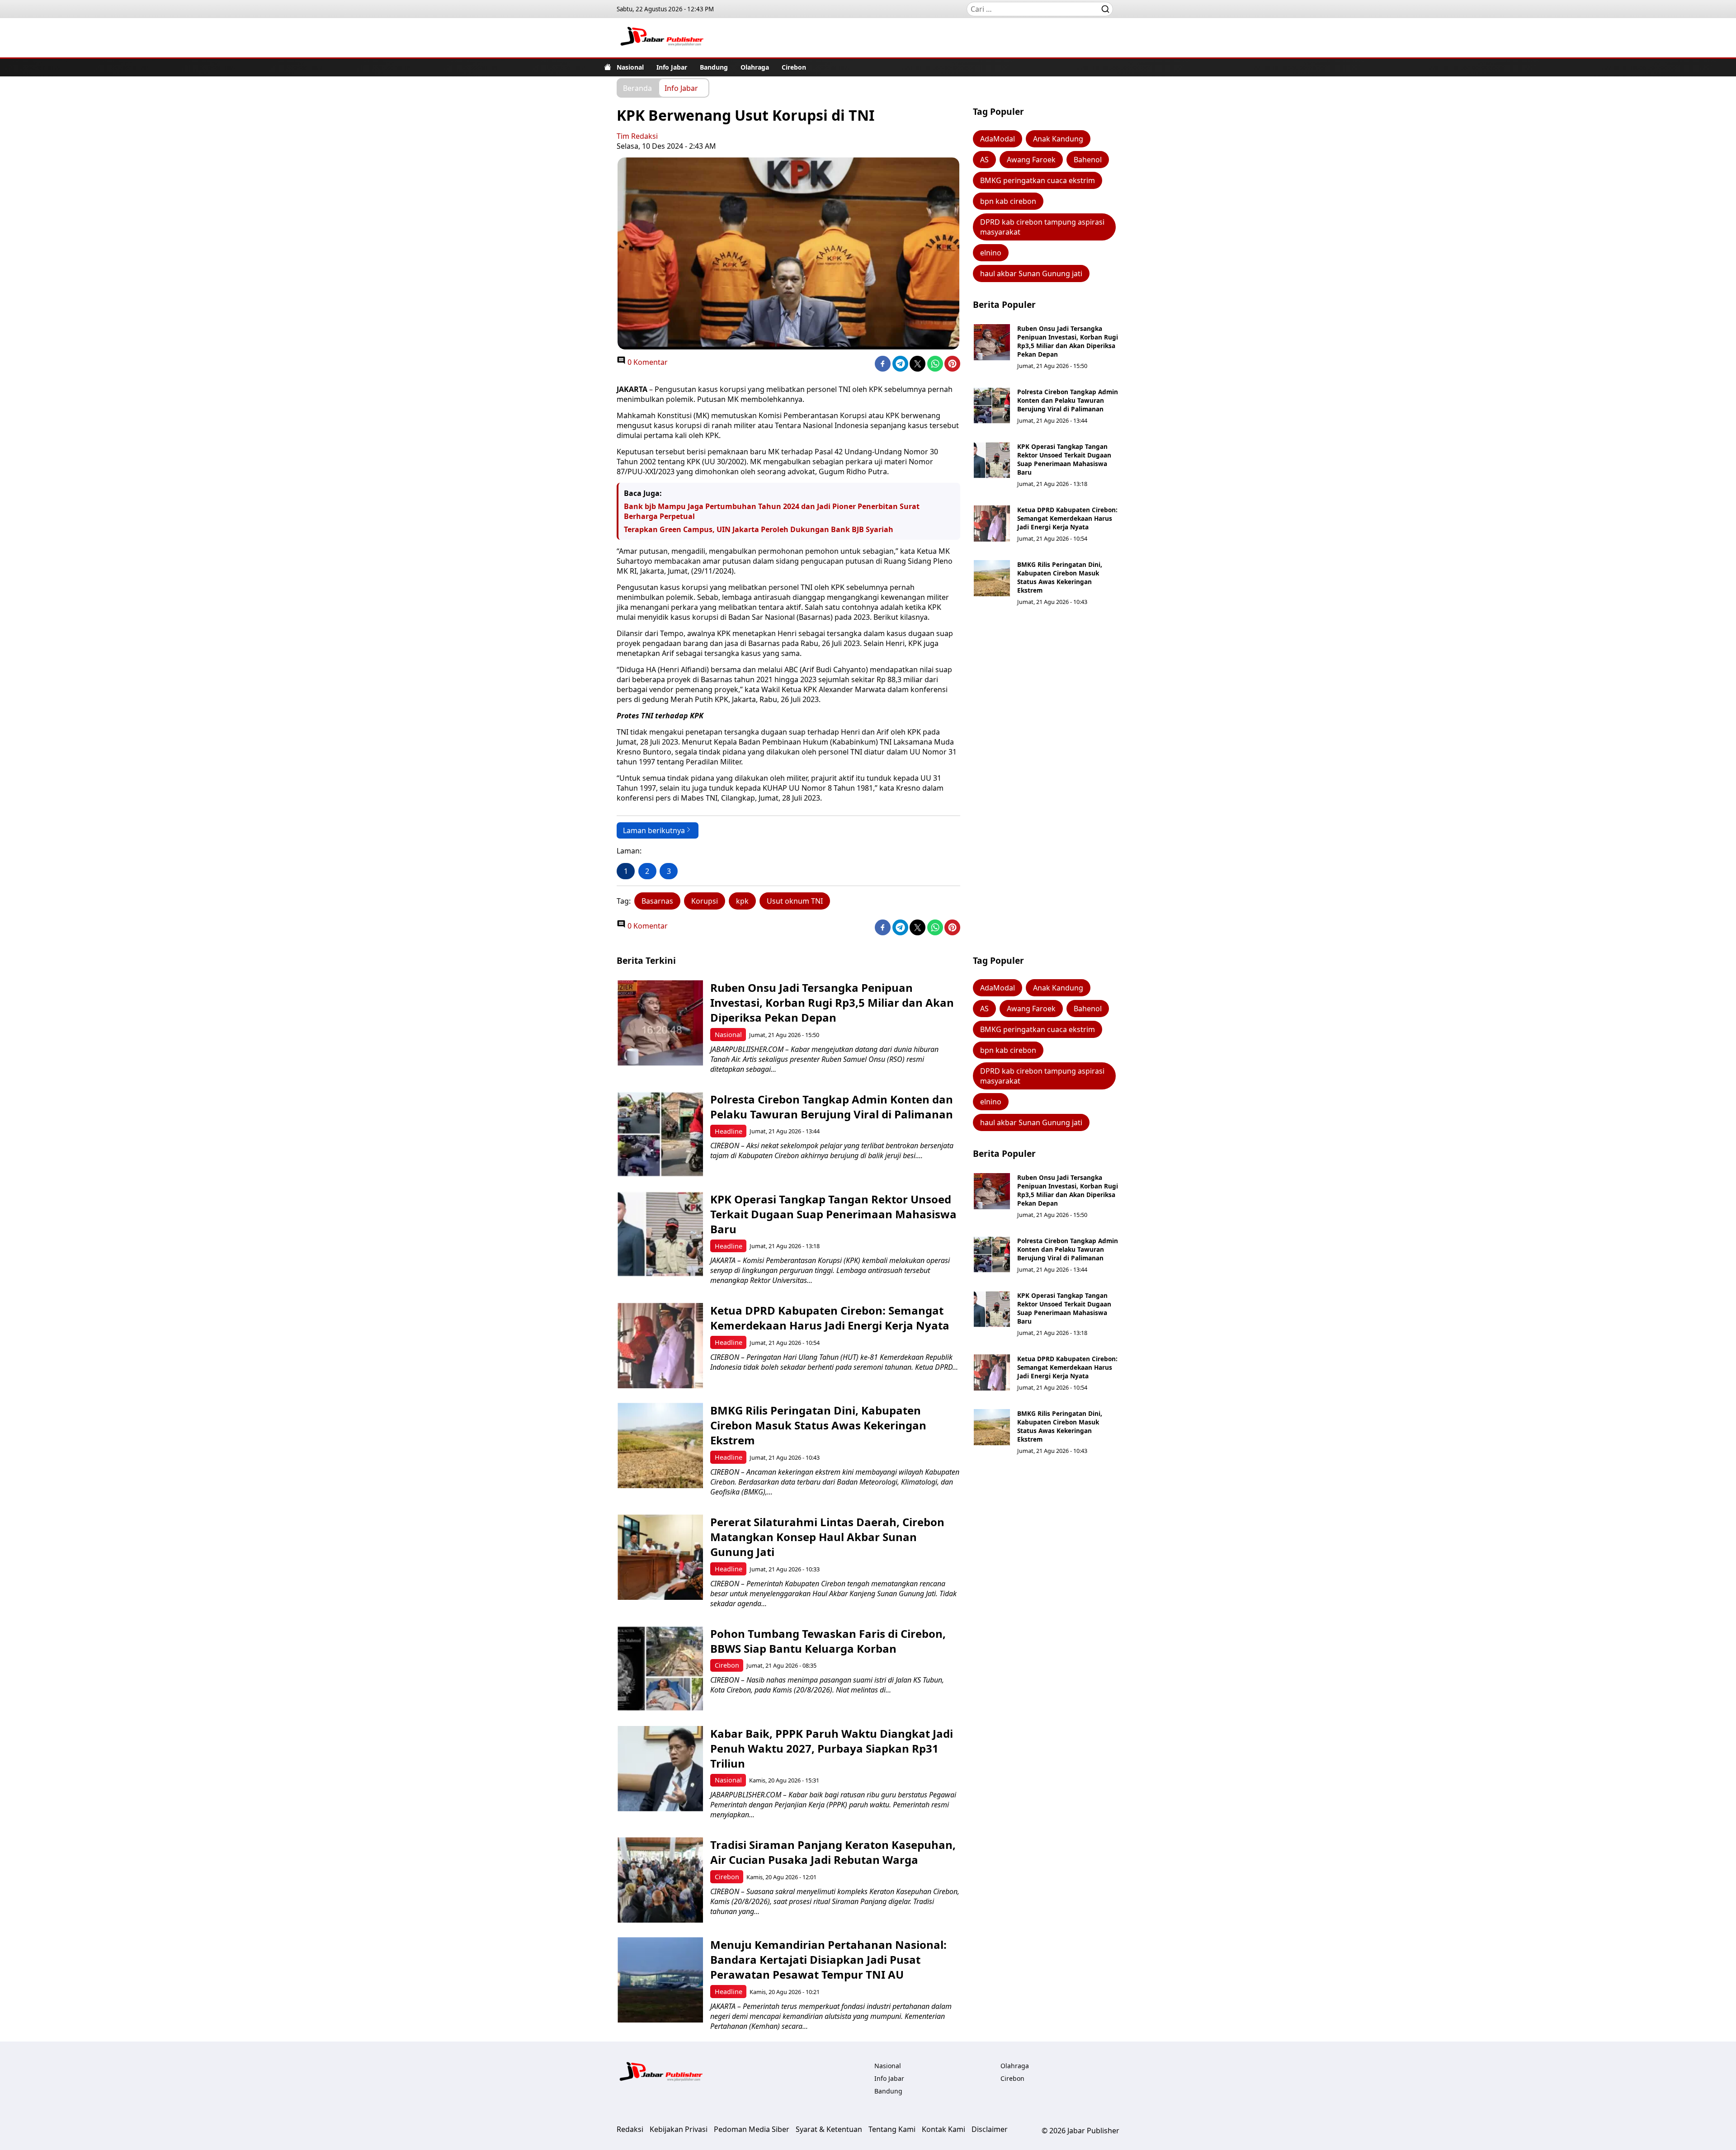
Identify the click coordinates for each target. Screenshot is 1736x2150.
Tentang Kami (892, 2129)
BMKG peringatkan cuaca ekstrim (1038, 180)
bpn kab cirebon (1008, 201)
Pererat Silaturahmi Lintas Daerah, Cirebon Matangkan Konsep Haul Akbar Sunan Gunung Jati (827, 1537)
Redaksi (630, 2129)
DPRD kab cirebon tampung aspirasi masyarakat (1042, 227)
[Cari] (1105, 9)
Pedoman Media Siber (752, 2129)
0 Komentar (647, 362)
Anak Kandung (1058, 139)
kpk (742, 901)
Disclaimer (990, 2129)
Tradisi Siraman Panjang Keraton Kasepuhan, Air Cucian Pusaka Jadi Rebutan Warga (833, 1852)
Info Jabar (672, 67)
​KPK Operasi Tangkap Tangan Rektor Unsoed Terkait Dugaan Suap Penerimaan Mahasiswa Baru (1064, 459)
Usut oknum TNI (795, 901)
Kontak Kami (943, 2129)
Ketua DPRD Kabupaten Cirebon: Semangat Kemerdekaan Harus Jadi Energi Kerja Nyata (1067, 518)
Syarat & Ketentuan (829, 2129)
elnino (991, 253)
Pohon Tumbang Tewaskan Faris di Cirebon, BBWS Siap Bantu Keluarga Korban (828, 1641)
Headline (729, 1131)
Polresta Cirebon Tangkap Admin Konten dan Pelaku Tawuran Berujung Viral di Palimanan (1068, 400)
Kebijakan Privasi (679, 2129)
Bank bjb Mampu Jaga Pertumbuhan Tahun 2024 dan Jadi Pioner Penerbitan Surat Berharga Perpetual (772, 511)
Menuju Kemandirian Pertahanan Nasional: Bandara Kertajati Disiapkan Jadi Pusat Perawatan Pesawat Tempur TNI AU (828, 1959)
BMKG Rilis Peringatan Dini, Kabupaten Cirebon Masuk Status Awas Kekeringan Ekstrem (1060, 577)
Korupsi (705, 901)
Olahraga (755, 67)
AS (984, 160)
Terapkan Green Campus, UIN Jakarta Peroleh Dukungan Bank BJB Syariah (759, 529)
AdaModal (998, 139)
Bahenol (1088, 160)
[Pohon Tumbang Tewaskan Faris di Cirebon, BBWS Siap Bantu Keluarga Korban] (660, 1669)
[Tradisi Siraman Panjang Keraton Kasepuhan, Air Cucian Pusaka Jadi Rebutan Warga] (660, 1880)
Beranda (637, 88)
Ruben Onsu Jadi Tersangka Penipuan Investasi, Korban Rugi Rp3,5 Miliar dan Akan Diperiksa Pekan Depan (1068, 341)
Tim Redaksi (637, 136)
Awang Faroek (1031, 160)
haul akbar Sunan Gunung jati (1031, 273)
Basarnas (657, 901)
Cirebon (794, 67)
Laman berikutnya (654, 830)
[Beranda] (608, 67)
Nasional (630, 67)
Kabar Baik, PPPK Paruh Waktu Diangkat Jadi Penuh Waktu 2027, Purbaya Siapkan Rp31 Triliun (832, 1748)
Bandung (714, 67)
